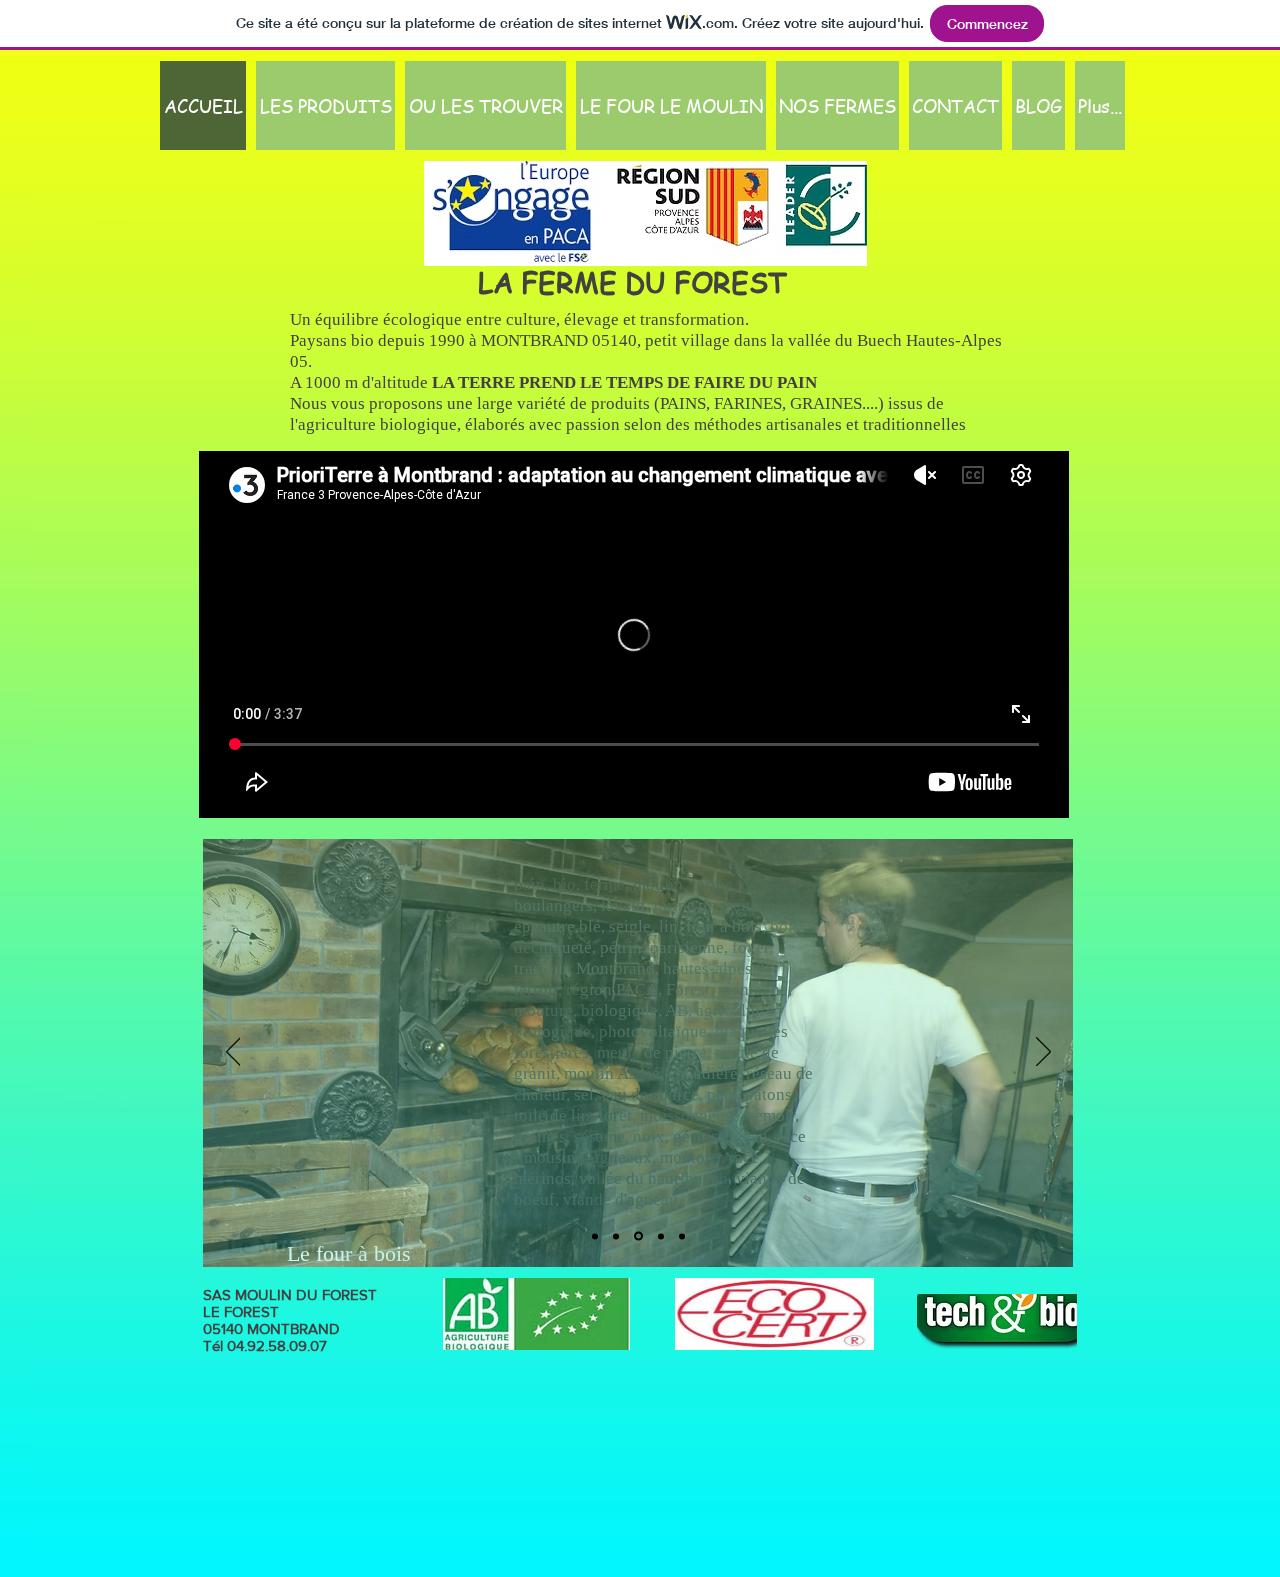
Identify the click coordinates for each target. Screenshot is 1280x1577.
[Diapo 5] (661, 1236)
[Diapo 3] (616, 1236)
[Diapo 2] (682, 1236)
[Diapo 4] (638, 1236)
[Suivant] (1043, 1053)
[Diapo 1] (595, 1236)
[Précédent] (233, 1053)
